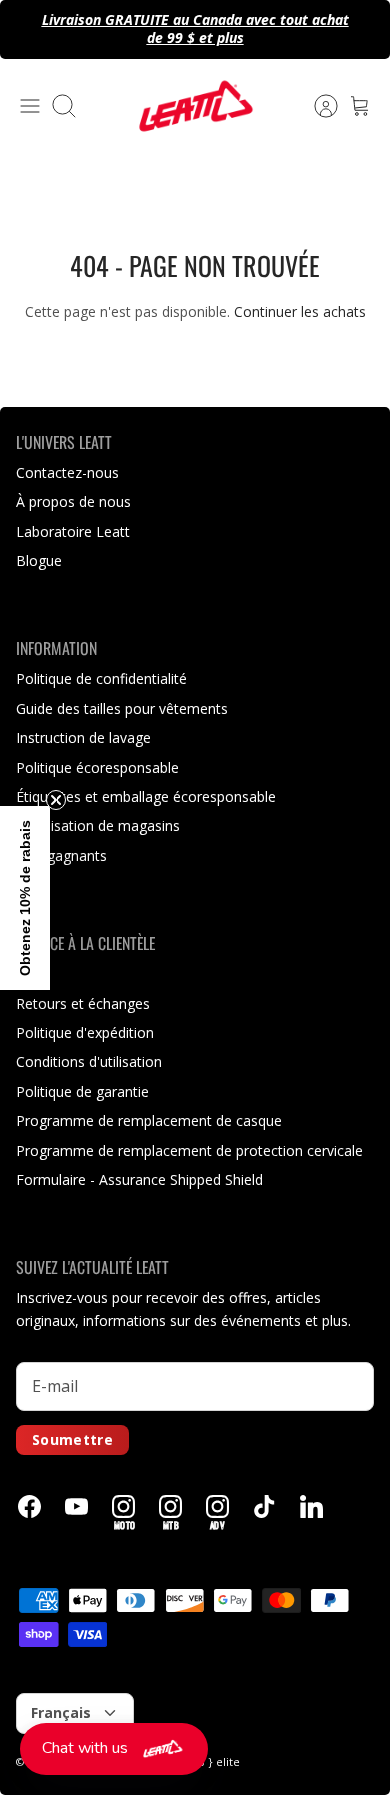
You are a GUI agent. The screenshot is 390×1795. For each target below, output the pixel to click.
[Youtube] (76, 1506)
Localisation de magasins (98, 825)
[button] (114, 1749)
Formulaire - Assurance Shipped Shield (139, 1179)
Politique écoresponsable (97, 767)
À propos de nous (73, 501)
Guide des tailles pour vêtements (122, 708)
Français (61, 1712)
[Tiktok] (264, 1506)
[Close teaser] (56, 800)
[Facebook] (29, 1506)
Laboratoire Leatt (73, 531)
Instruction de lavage (83, 737)
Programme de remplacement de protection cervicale (189, 1150)
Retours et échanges (83, 1003)
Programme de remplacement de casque (149, 1120)
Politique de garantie (82, 1091)
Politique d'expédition (85, 1032)
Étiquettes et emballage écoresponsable (146, 796)
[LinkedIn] (311, 1506)
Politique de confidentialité (101, 678)
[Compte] (316, 106)
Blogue (39, 560)
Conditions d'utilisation (89, 1061)
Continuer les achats (300, 311)
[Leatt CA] (195, 106)
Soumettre (72, 1439)
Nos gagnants (61, 855)
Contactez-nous (67, 472)
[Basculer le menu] (30, 106)
